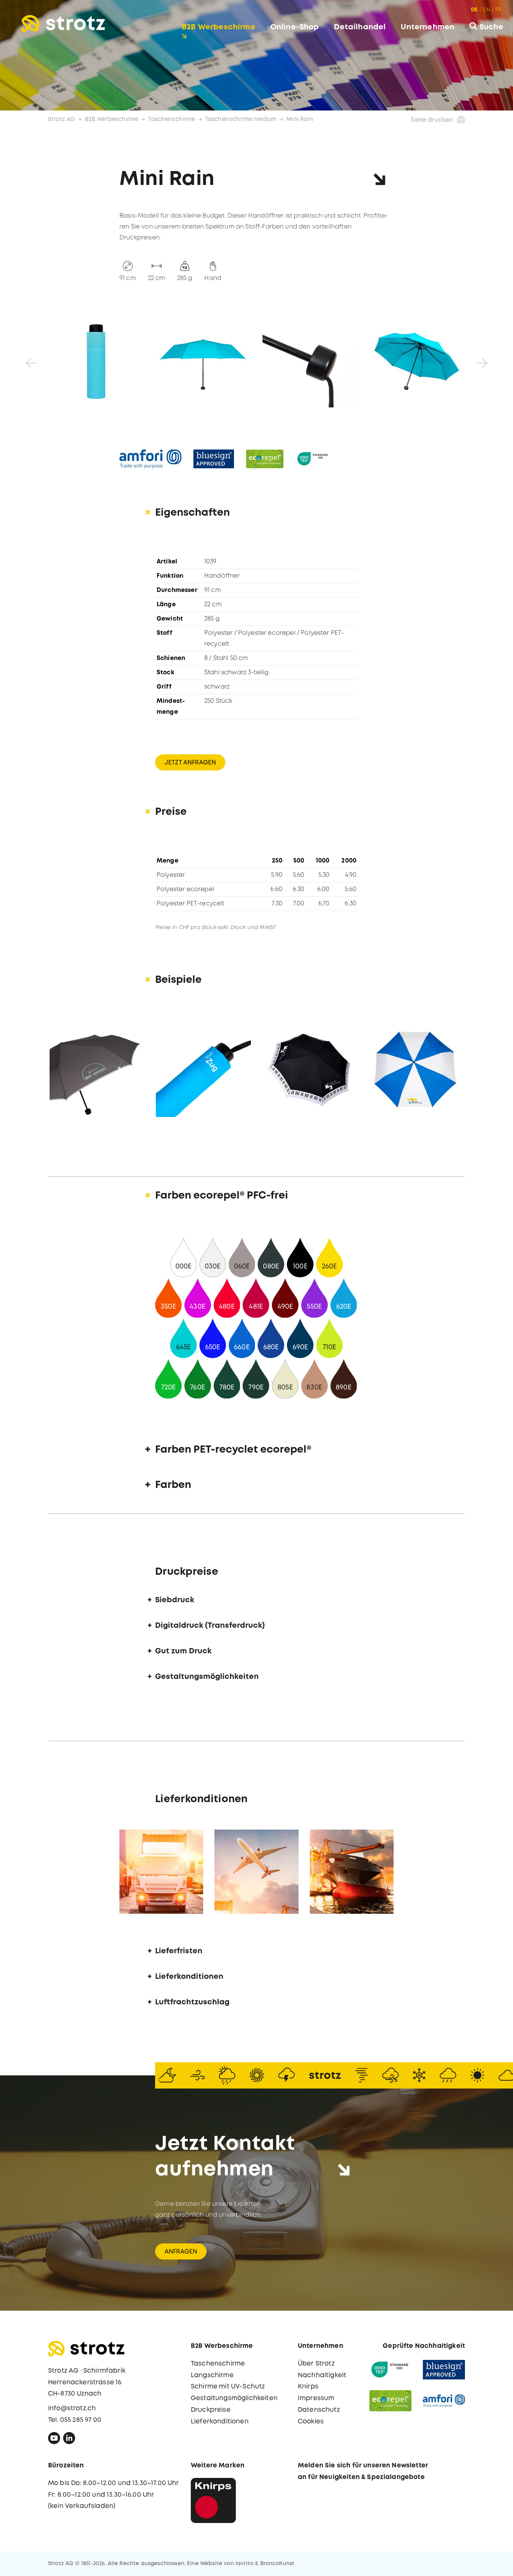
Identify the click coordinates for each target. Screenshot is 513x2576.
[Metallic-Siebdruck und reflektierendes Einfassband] (97, 1069)
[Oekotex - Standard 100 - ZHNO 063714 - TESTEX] (390, 2370)
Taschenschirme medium (241, 120)
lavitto (244, 2564)
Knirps (308, 2387)
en (486, 10)
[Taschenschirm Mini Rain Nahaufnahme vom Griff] (310, 360)
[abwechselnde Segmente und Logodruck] (416, 1069)
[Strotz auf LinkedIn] (69, 2440)
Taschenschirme (171, 120)
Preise (171, 812)
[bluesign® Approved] (444, 2370)
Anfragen (181, 2252)
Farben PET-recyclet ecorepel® (233, 1450)
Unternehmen (428, 27)
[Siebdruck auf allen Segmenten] (310, 1069)
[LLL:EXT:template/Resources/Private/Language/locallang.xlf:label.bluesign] (214, 459)
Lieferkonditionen (189, 1977)
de (474, 10)
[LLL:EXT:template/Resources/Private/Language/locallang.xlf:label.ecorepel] (265, 459)
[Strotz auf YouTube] (54, 2440)
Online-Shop (295, 27)
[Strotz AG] (63, 24)
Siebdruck (175, 1600)
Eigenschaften (192, 513)
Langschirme (212, 2375)
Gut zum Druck (183, 1651)
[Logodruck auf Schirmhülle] (203, 1069)
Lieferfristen (179, 1951)
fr (498, 10)
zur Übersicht (469, 2562)
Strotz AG (61, 120)
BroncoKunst (278, 2564)
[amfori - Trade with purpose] (444, 2401)
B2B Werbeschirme (219, 27)
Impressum (316, 2398)
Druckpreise (211, 2410)
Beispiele (178, 980)
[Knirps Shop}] (213, 2500)
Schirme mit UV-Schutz (228, 2387)
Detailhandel (360, 27)
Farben (173, 1485)
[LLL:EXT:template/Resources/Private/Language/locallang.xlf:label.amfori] (150, 459)
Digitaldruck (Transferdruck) (210, 1626)
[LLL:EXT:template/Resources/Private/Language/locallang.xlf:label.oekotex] (313, 459)
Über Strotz (316, 2364)
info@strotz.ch (72, 2409)
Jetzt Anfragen (190, 763)
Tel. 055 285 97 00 (75, 2420)
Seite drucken (432, 120)
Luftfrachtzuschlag (192, 2002)
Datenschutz (319, 2410)
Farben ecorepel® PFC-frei (222, 1196)
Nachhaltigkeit (322, 2375)
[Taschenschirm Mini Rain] (96, 360)
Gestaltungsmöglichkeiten (207, 1677)
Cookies (311, 2422)
